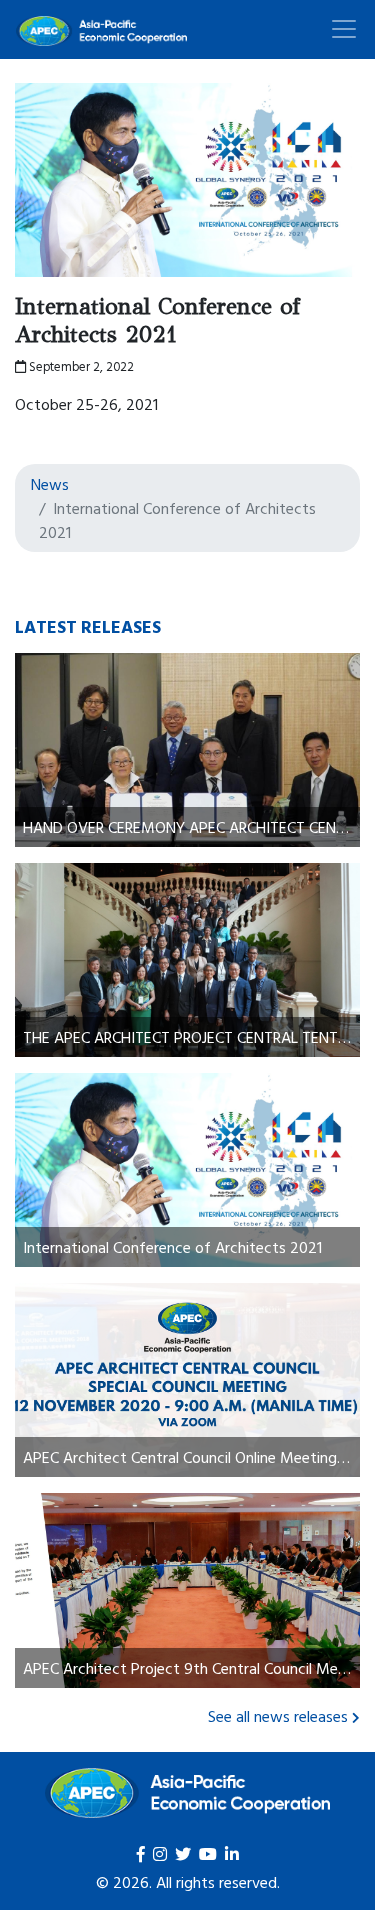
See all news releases (278, 1716)
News (50, 484)
